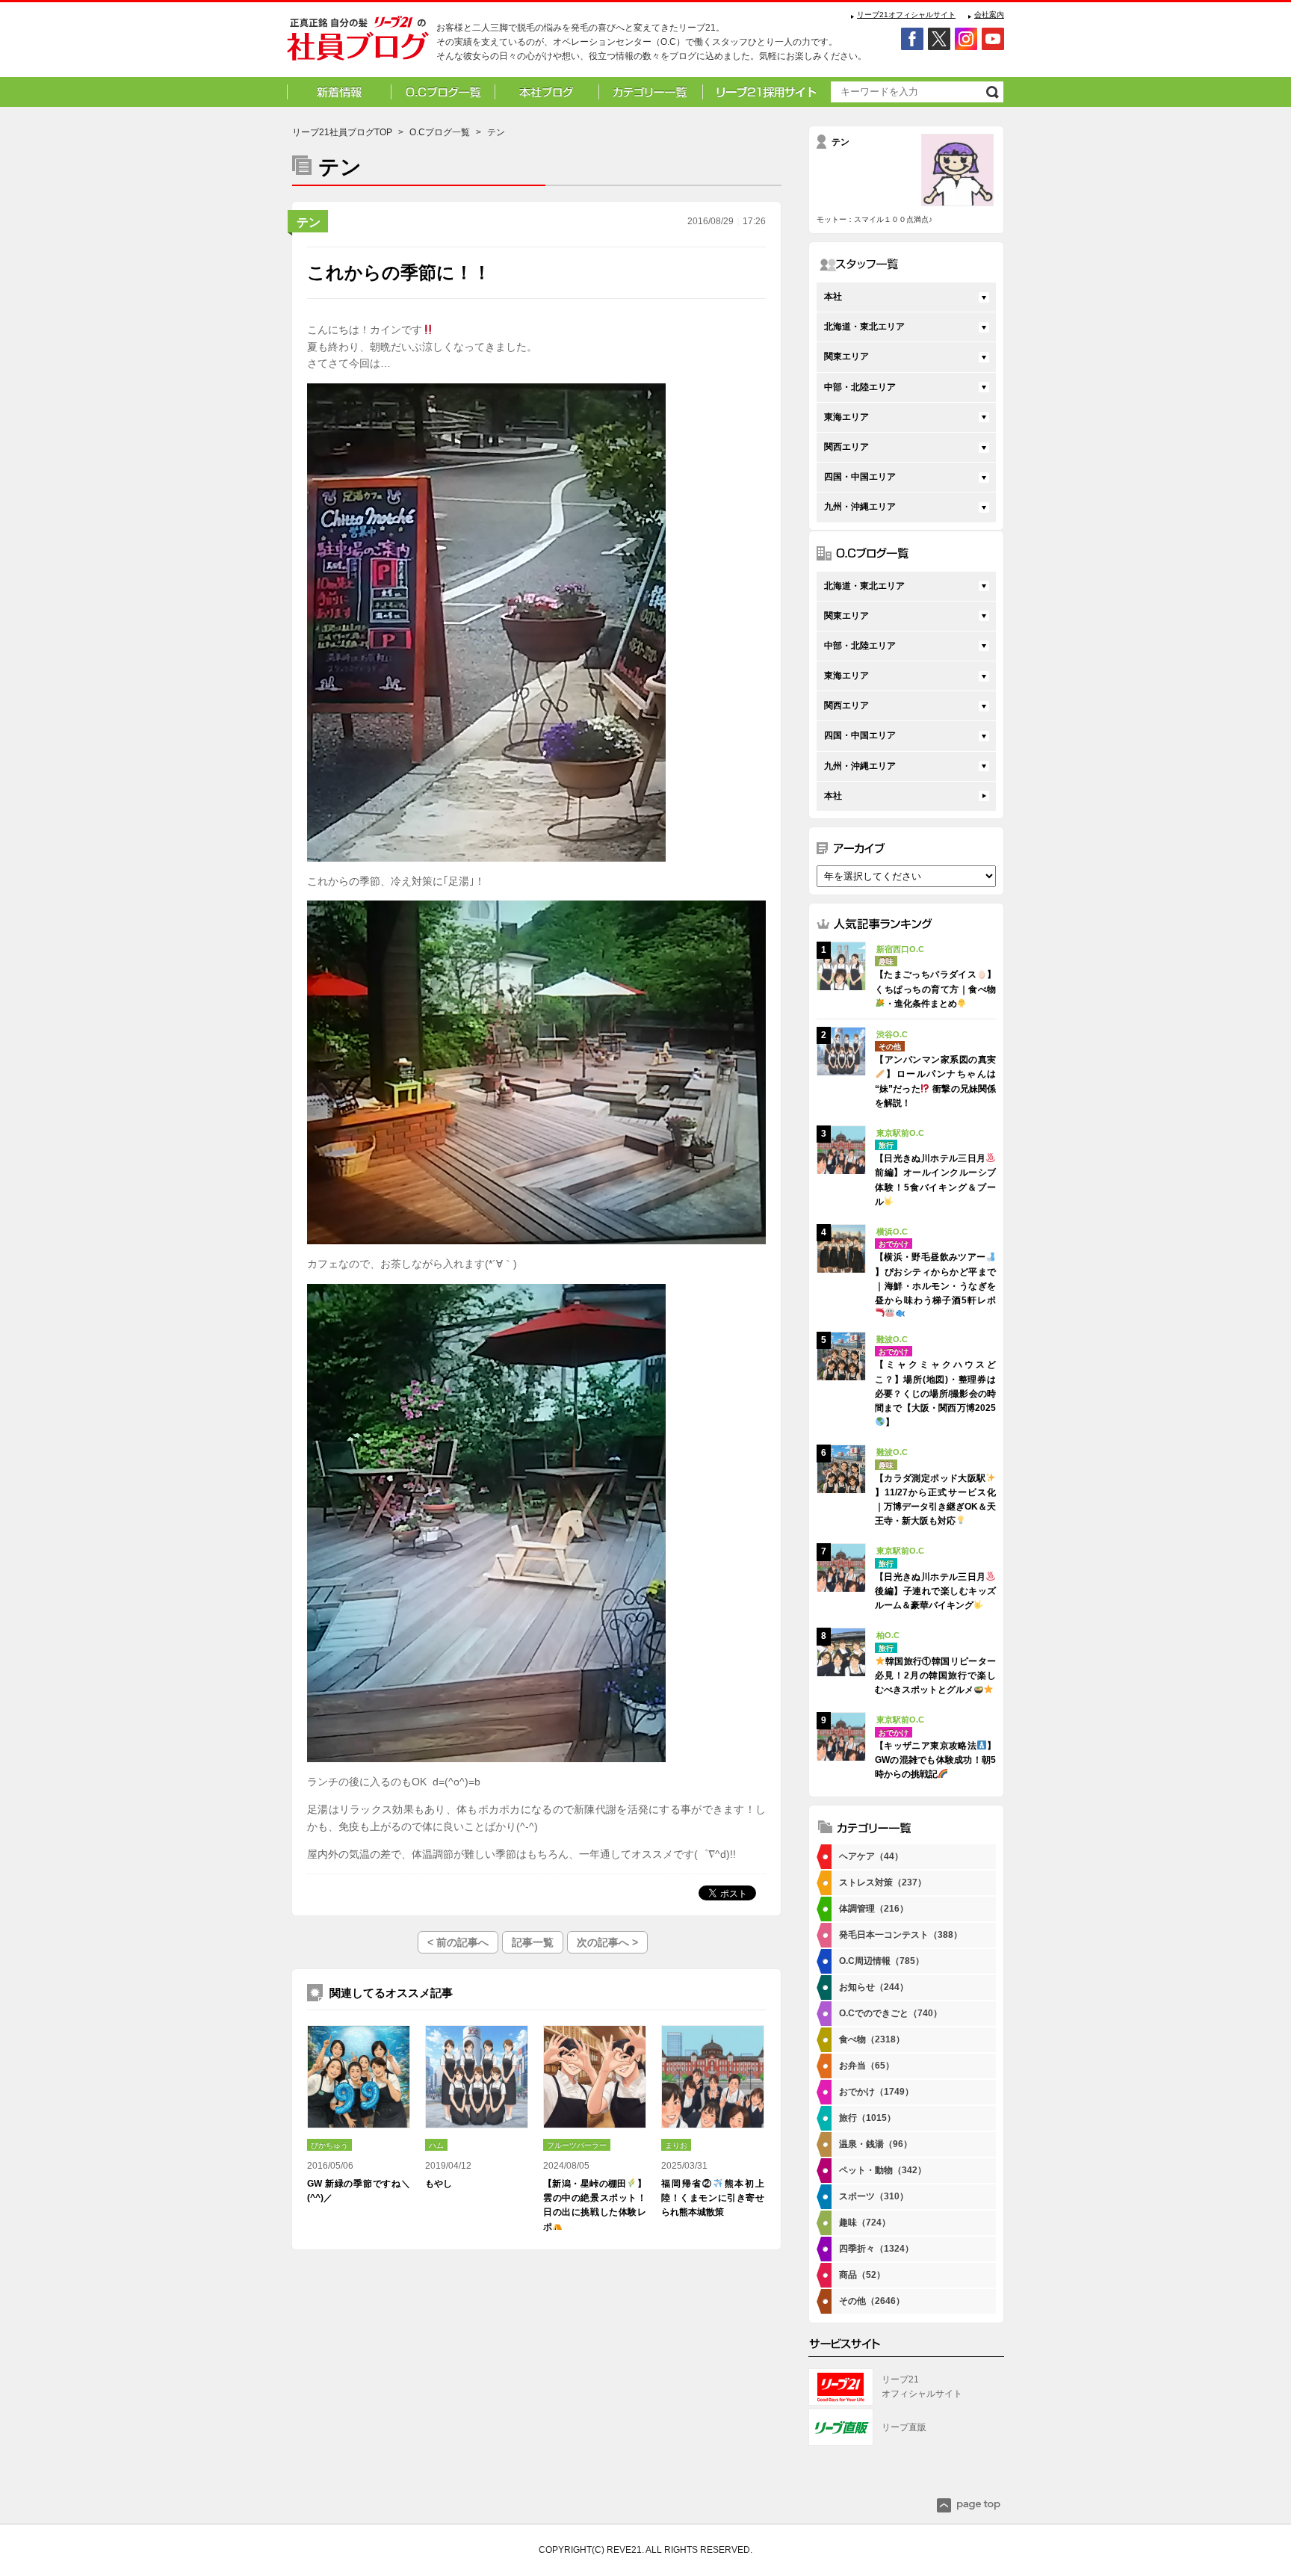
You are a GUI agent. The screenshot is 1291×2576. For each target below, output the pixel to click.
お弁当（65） (867, 2066)
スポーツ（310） (874, 2196)
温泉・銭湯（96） (876, 2144)
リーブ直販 (904, 2427)
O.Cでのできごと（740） (891, 2013)
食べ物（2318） (872, 2039)
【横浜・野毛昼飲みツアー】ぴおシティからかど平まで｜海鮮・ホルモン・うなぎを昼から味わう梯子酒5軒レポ (935, 1279)
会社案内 (989, 15)
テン (309, 222)
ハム (436, 2145)
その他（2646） (872, 2301)
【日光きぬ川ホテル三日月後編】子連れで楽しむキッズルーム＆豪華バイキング (935, 1591)
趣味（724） (865, 2223)
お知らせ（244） (874, 1987)
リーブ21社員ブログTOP (342, 132)
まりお (676, 2145)
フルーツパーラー (577, 2145)
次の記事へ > (607, 1942)
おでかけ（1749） (876, 2092)
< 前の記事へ (458, 1942)
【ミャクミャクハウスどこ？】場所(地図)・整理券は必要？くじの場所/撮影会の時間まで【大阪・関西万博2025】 (935, 1393)
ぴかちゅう (329, 2145)
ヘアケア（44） (871, 1856)
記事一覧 (533, 1942)
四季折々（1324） (876, 2249)
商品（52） (862, 2275)
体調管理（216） (874, 1909)
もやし (439, 2184)
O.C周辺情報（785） (882, 1961)
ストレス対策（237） (883, 1882)
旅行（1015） (867, 2118)
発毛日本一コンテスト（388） (901, 1935)
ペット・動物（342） (883, 2170)
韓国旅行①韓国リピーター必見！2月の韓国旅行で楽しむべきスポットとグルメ (935, 1675)
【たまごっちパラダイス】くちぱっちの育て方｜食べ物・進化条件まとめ (935, 989)
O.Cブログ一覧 (440, 132)
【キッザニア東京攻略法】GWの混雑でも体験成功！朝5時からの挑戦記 (935, 1760)
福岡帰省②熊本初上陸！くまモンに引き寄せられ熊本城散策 (713, 2198)
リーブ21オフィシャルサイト (906, 15)
